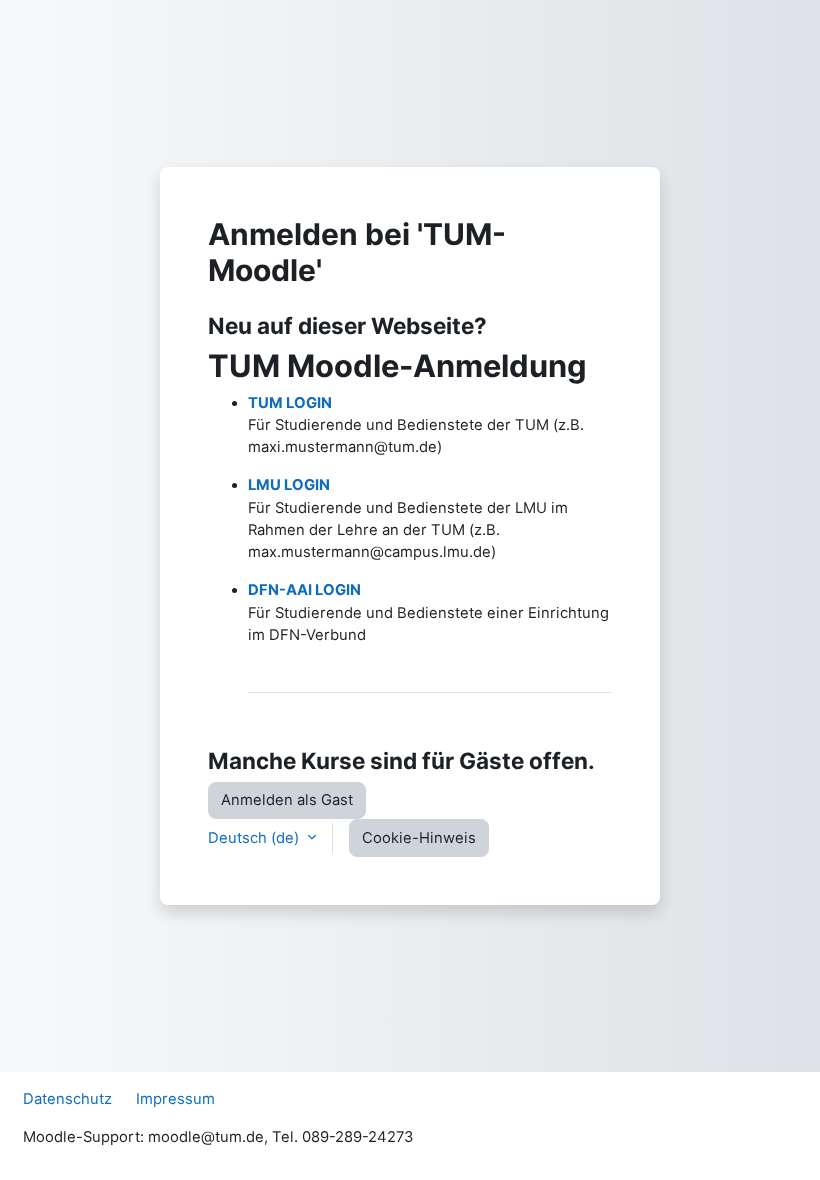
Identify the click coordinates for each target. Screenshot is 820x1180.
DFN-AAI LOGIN (304, 590)
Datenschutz (67, 1099)
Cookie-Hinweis (419, 838)
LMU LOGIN (289, 485)
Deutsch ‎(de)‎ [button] (255, 838)
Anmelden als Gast (287, 800)
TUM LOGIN (290, 403)
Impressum (175, 1099)
